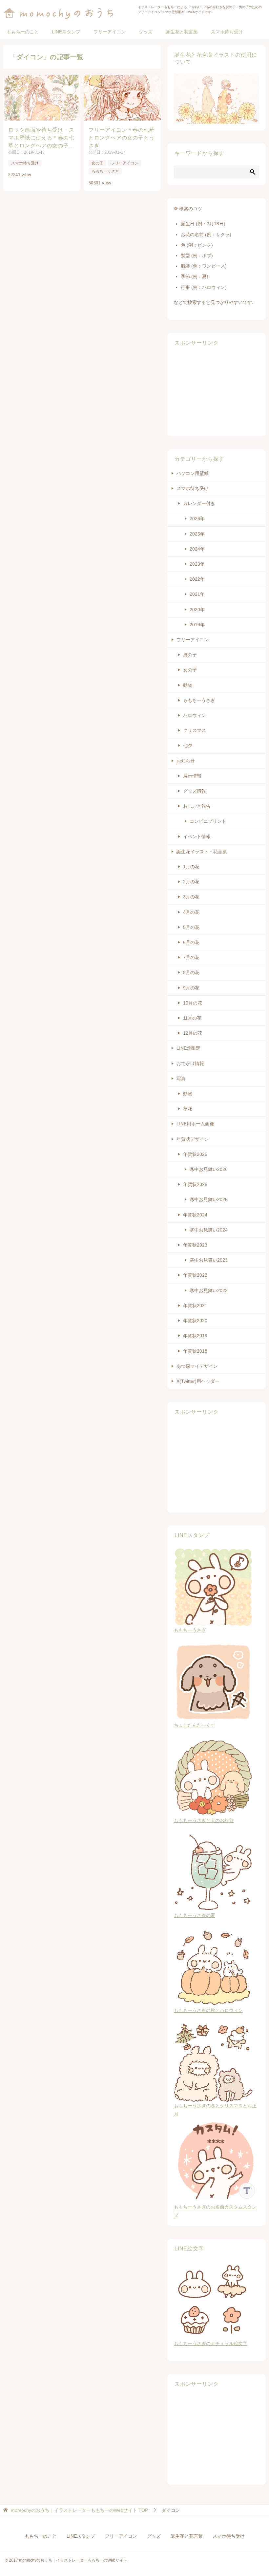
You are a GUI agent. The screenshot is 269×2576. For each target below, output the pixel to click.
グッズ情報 (195, 791)
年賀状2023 (195, 1245)
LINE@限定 (188, 1048)
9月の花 (191, 988)
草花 (188, 1109)
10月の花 (193, 1003)
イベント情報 (197, 837)
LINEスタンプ (66, 32)
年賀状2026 (195, 1154)
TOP (79, 2510)
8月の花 (191, 972)
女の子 (97, 163)
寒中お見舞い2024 (209, 1230)
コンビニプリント (208, 821)
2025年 (197, 534)
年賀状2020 (195, 1321)
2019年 (197, 625)
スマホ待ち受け (227, 32)
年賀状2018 (195, 1351)
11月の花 (192, 1018)
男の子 (190, 655)
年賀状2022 (195, 1275)
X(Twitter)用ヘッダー (198, 1381)
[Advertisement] (217, 391)
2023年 (197, 564)
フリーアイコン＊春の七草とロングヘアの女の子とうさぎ (122, 138)
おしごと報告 (197, 806)
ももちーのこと (23, 32)
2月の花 (191, 882)
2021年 (197, 594)
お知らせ (186, 761)
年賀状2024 (195, 1215)
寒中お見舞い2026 (209, 1169)
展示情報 (192, 776)
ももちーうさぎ (105, 171)
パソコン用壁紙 (193, 473)
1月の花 (191, 867)
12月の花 (193, 1033)
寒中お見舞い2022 (209, 1290)
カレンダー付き (199, 503)
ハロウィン (195, 715)
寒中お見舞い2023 (209, 1260)
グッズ (146, 32)
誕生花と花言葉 (182, 32)
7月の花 (191, 957)
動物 (188, 685)
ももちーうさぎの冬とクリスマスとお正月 (215, 2110)
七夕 (188, 745)
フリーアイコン (110, 32)
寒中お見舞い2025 (209, 1199)
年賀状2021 (195, 1306)
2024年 (197, 549)
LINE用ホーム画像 (195, 1124)
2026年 (197, 518)
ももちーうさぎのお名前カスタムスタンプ (215, 2211)
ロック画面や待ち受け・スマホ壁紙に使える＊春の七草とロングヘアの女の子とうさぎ (41, 138)
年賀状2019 (195, 1336)
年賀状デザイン (193, 1139)
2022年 (197, 579)
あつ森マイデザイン (197, 1366)
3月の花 (191, 897)
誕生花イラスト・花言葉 (202, 852)
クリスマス (195, 730)
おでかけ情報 (190, 1063)
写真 (181, 1079)
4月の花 (191, 912)
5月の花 (191, 927)
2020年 (197, 610)
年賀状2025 (195, 1184)
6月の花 (191, 942)
